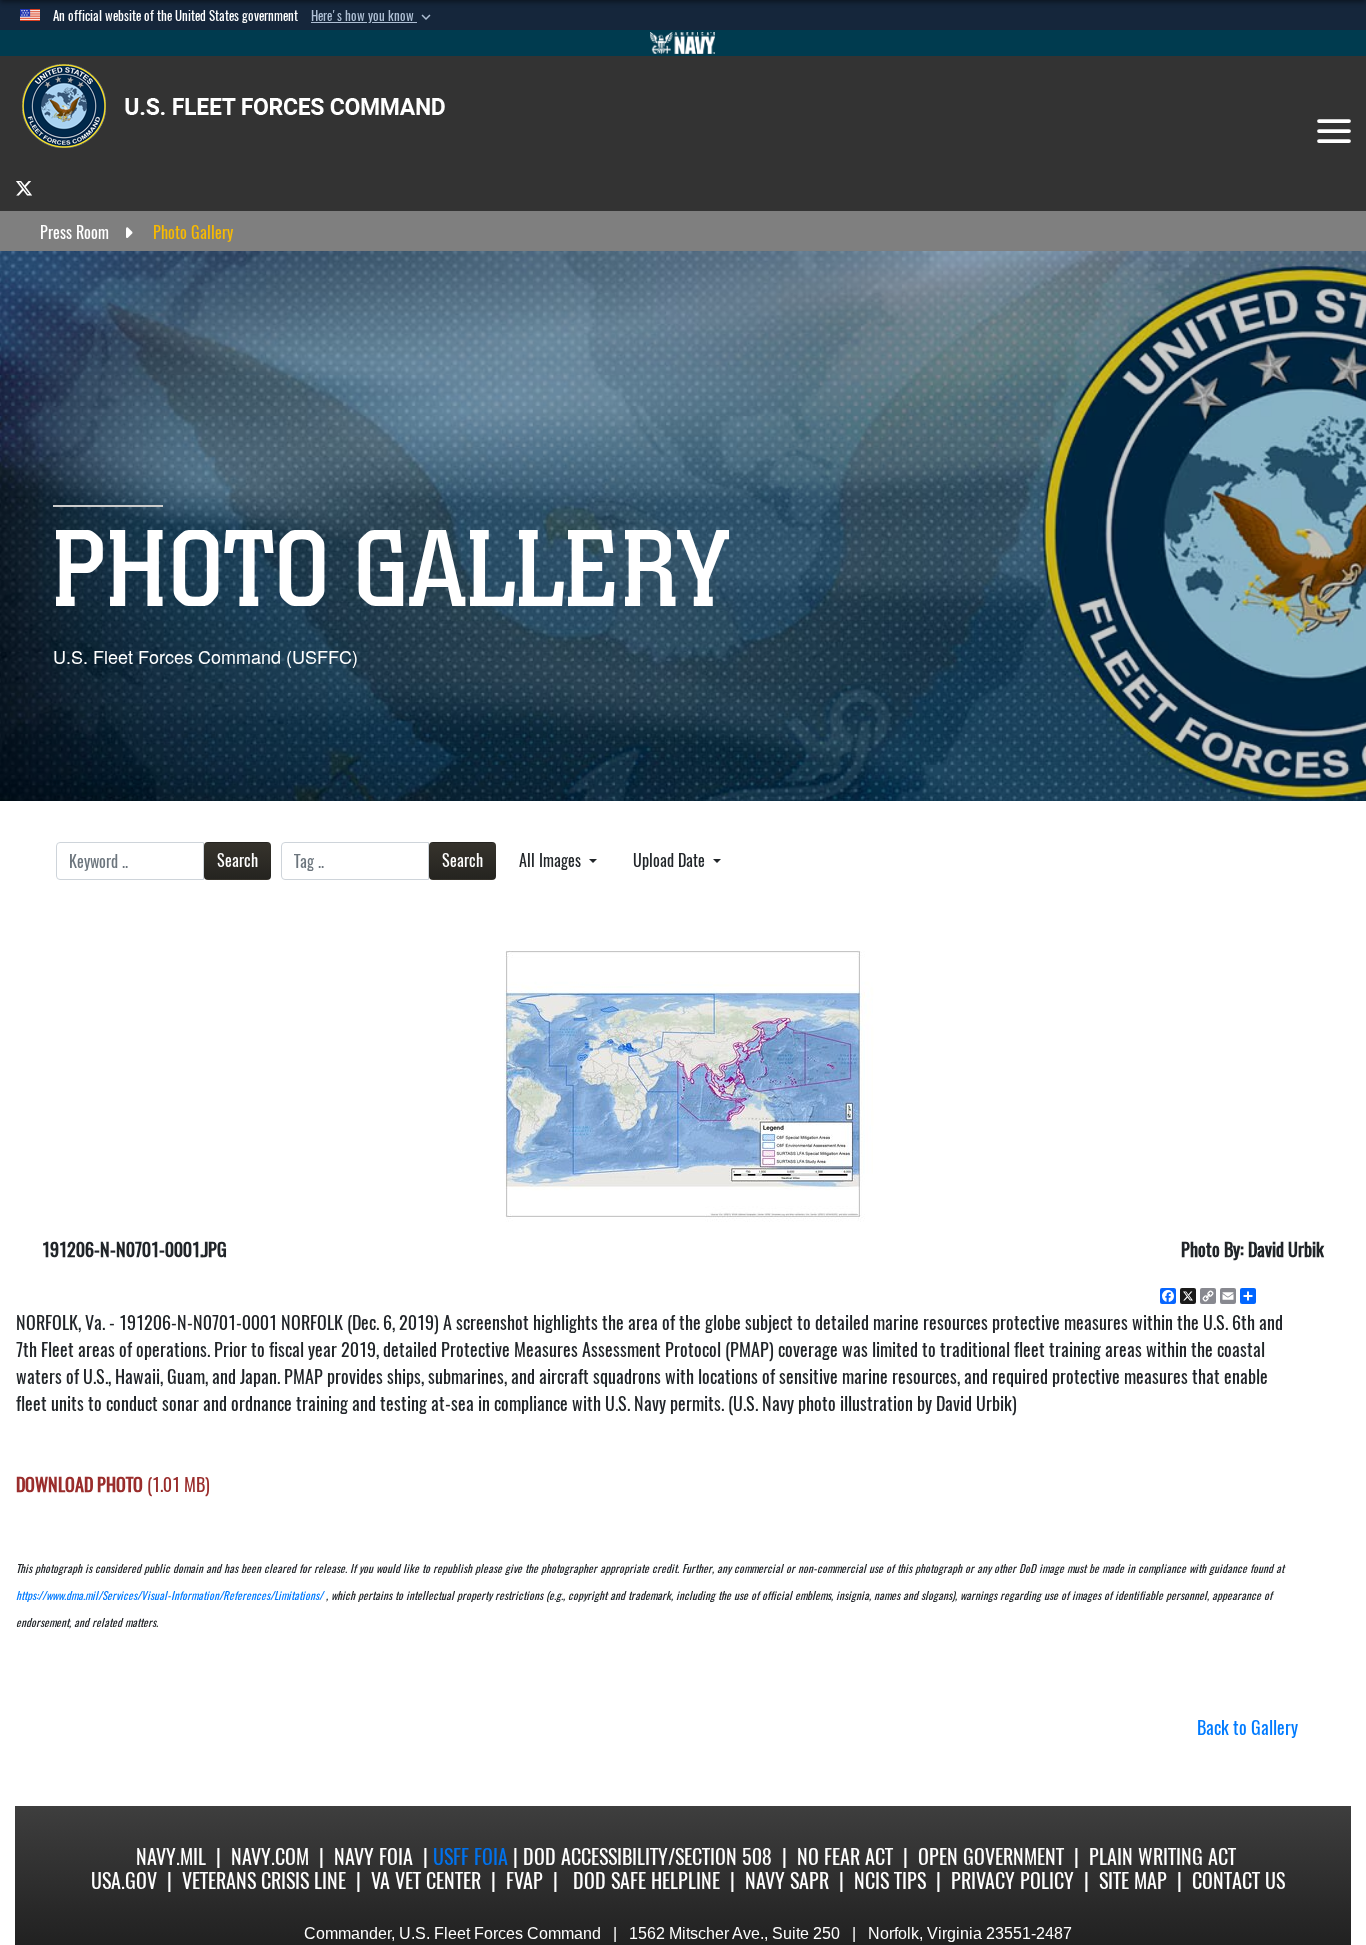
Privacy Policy (1012, 1880)
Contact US (1238, 1880)
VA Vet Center (426, 1880)
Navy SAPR (787, 1880)
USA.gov (124, 1880)
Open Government (991, 1856)
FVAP (524, 1880)
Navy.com (270, 1856)
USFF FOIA (473, 1856)
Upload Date (671, 860)
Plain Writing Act (1162, 1856)
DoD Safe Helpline (646, 1880)
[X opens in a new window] (24, 187)
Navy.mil (171, 1856)
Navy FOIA (373, 1856)
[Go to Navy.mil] (683, 43)
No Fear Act (845, 1856)
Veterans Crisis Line (264, 1880)
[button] (373, 16)
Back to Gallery (1247, 1727)
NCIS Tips (890, 1880)
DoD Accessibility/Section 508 (647, 1856)
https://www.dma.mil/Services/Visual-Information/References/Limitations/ (169, 1595)
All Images (552, 860)
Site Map (1133, 1880)
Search (237, 860)
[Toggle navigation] (1334, 131)
